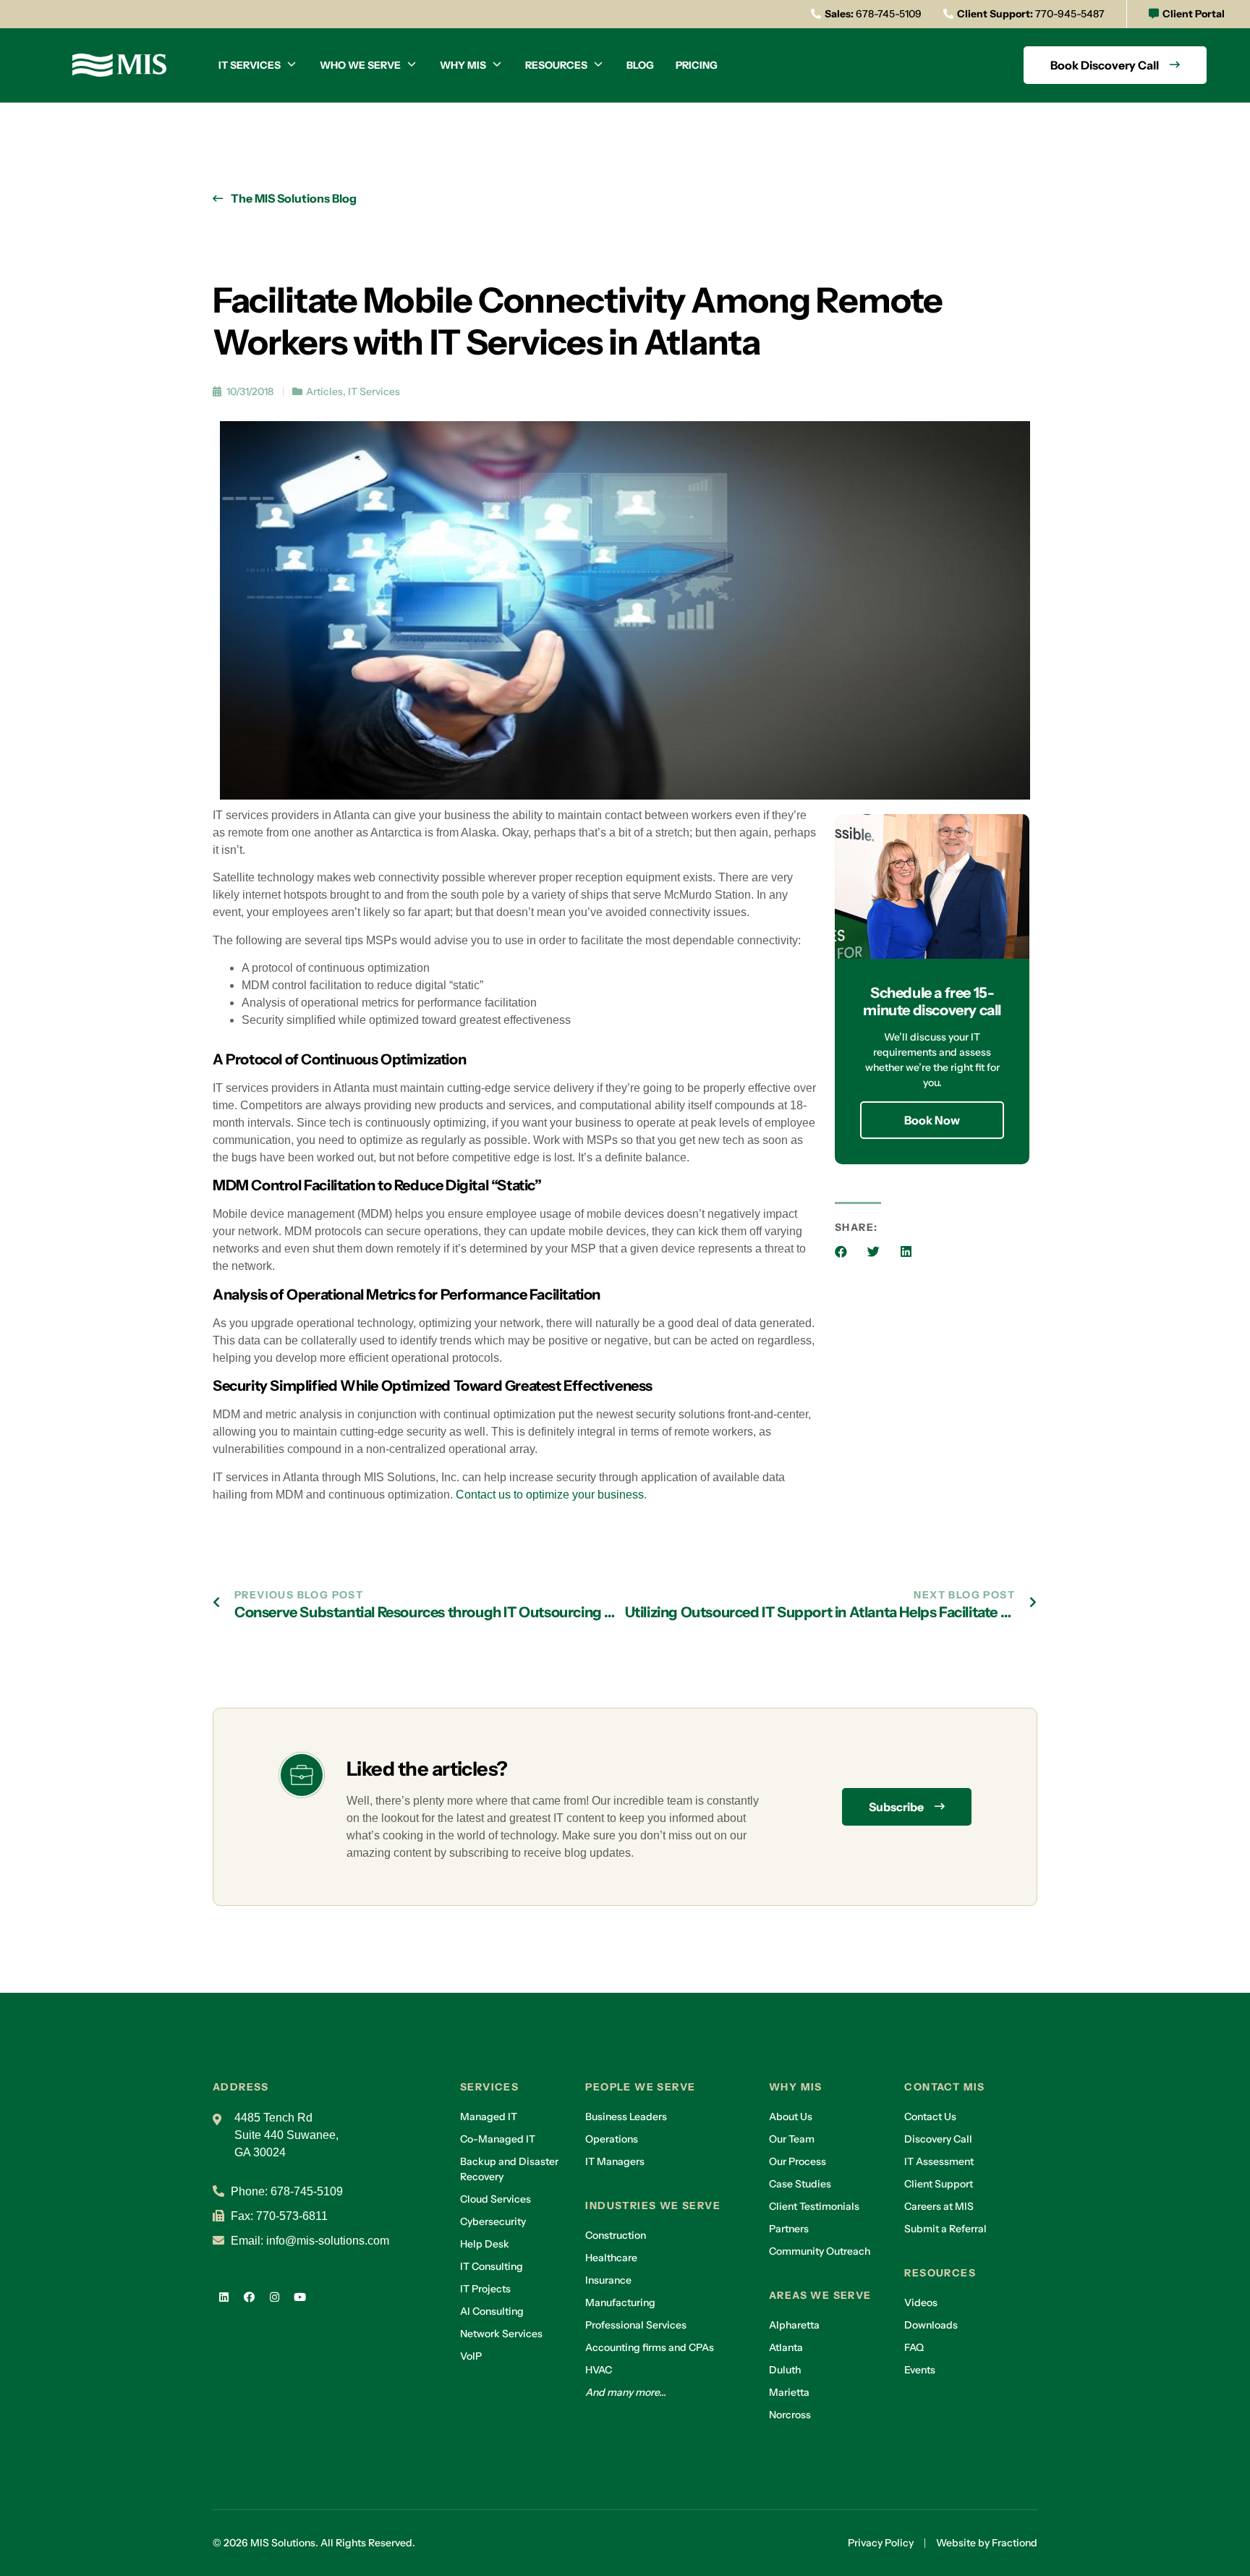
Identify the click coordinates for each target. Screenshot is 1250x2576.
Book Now (932, 1120)
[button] (841, 1251)
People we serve (640, 2087)
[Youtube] (299, 2297)
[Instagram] (274, 2297)
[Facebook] (249, 2297)
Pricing (697, 65)
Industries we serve (653, 2206)
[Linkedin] (224, 2297)
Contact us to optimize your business (550, 1495)
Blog (640, 65)
